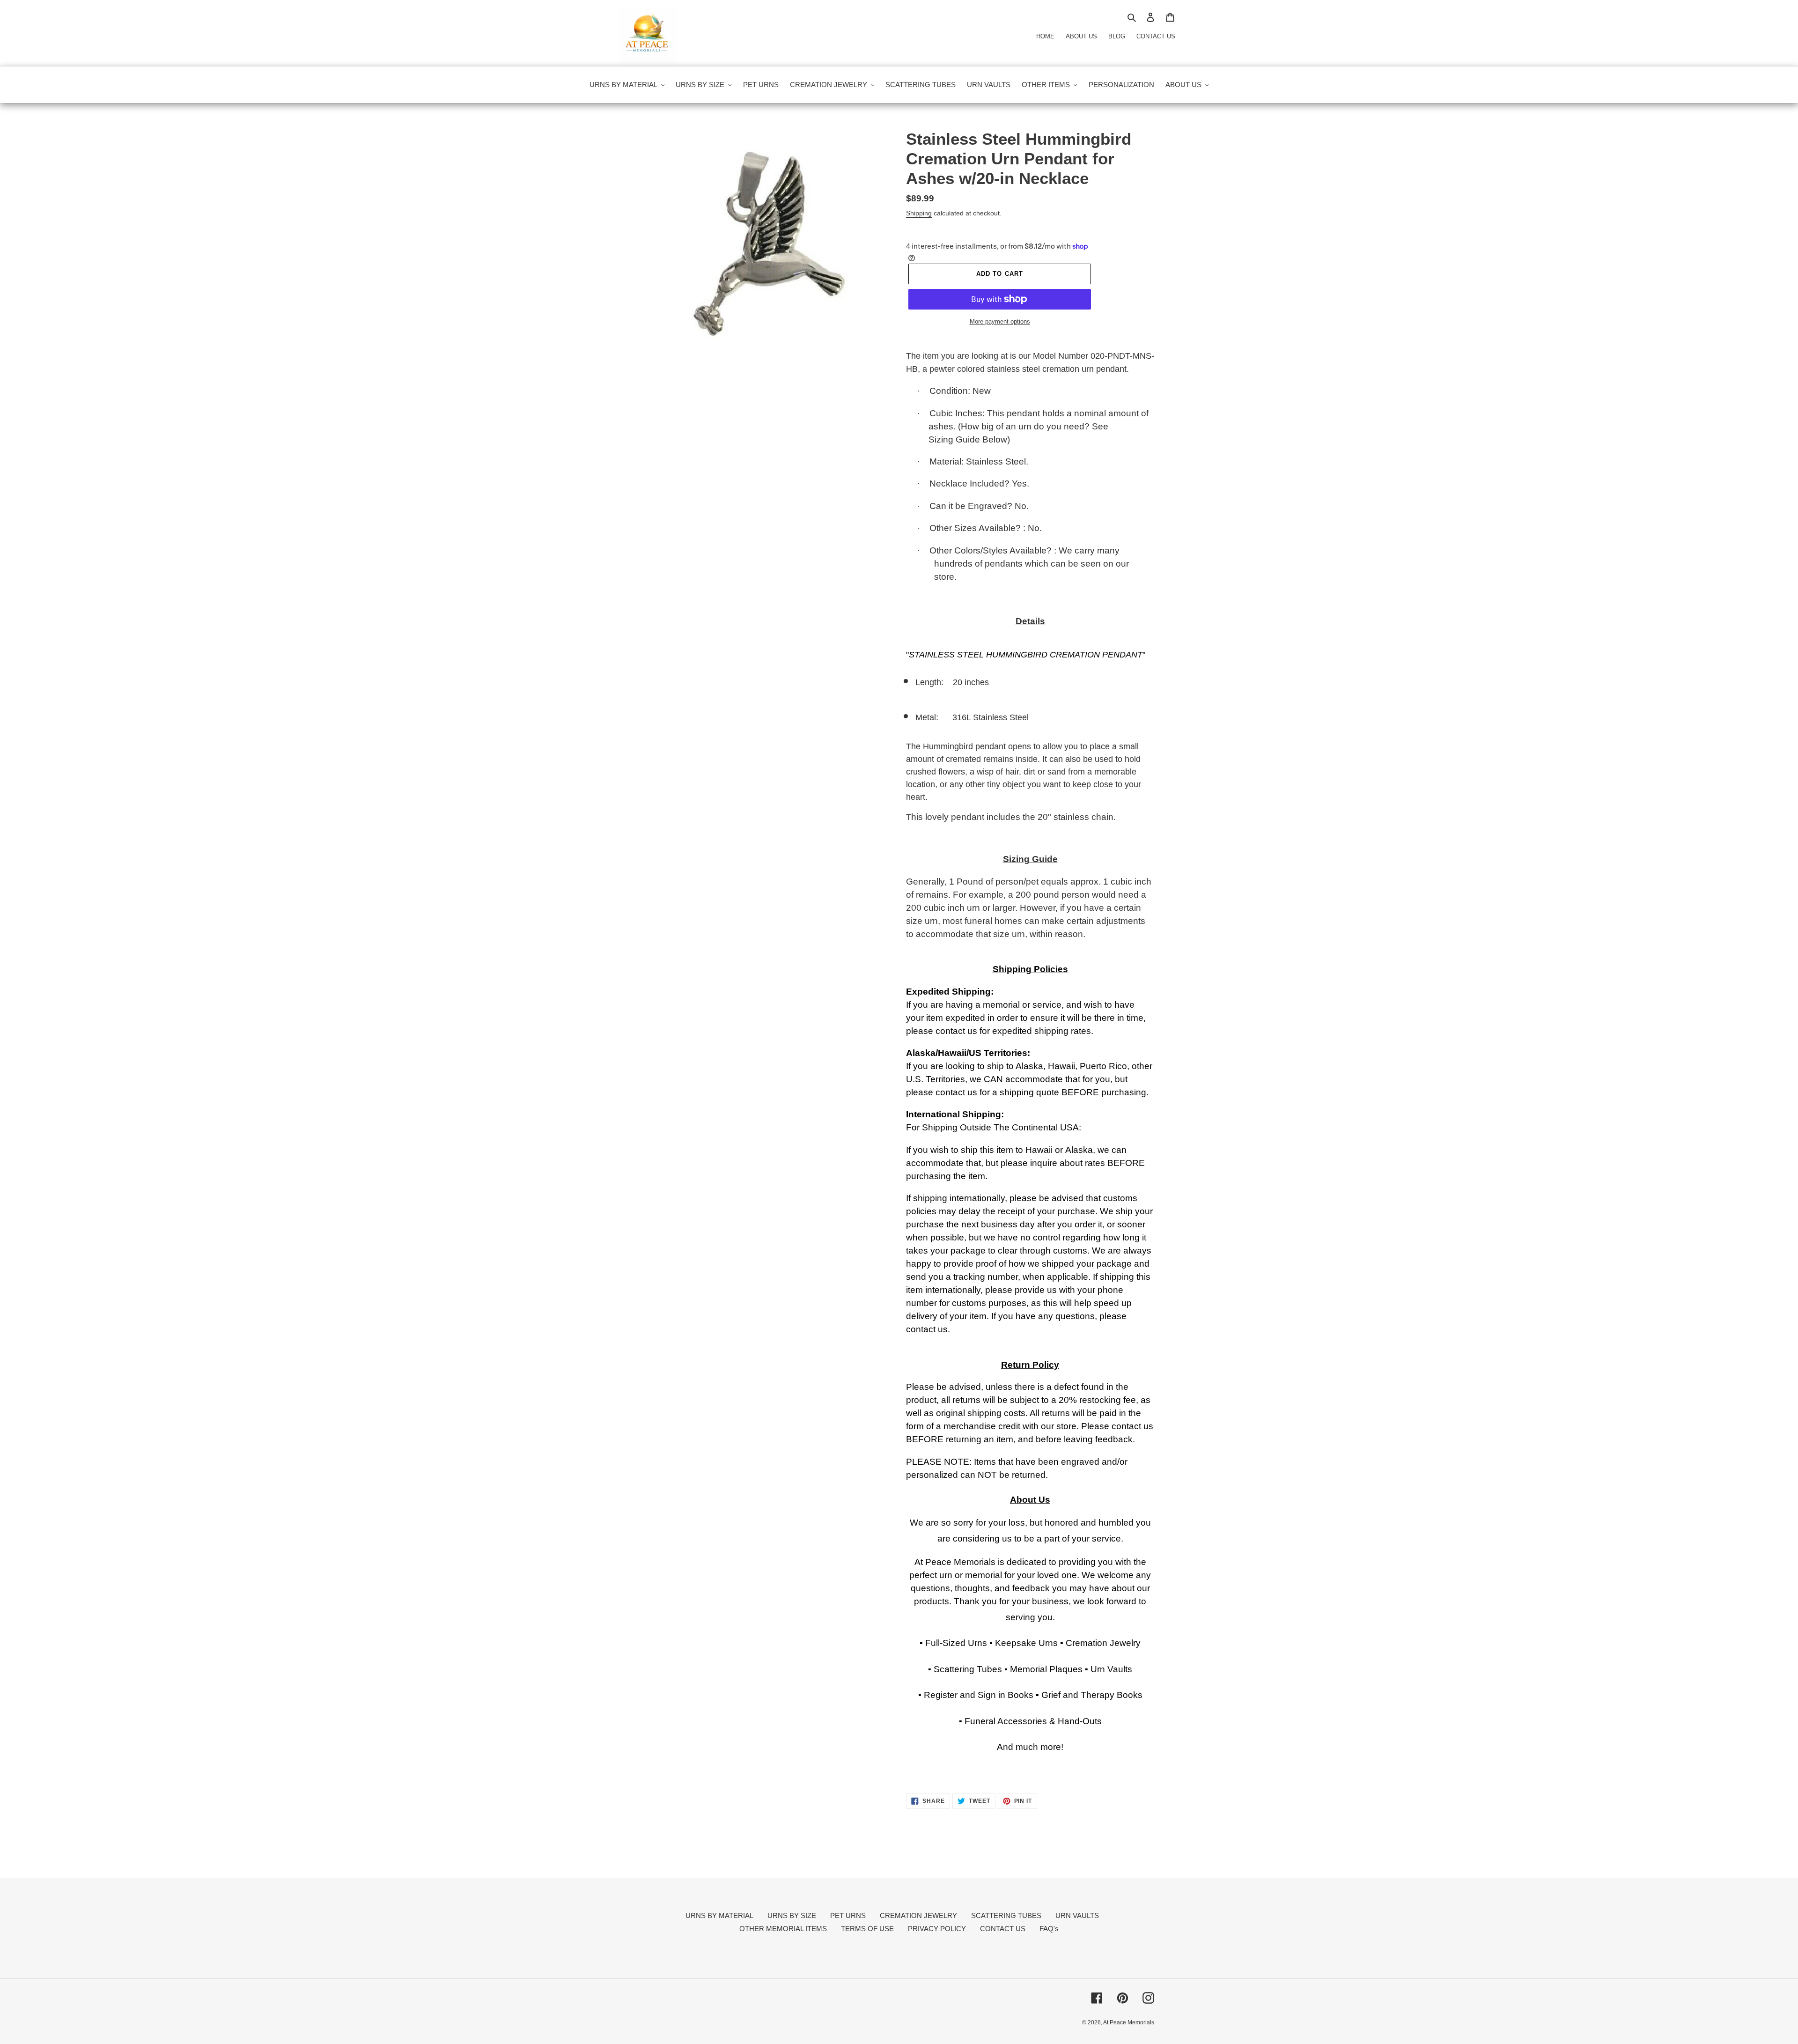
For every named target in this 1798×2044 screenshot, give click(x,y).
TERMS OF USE (867, 1929)
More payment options (1000, 321)
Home (1045, 36)
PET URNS (848, 1915)
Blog (1117, 36)
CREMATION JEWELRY (918, 1915)
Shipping (919, 213)
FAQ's (1049, 1929)
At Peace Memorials (1129, 2022)
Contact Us (1156, 36)
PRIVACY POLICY (937, 1929)
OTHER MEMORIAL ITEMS (783, 1929)
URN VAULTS (1077, 1915)
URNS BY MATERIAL (719, 1915)
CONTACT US (1003, 1929)
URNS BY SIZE (792, 1915)
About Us (1081, 36)
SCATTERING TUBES (1006, 1915)
